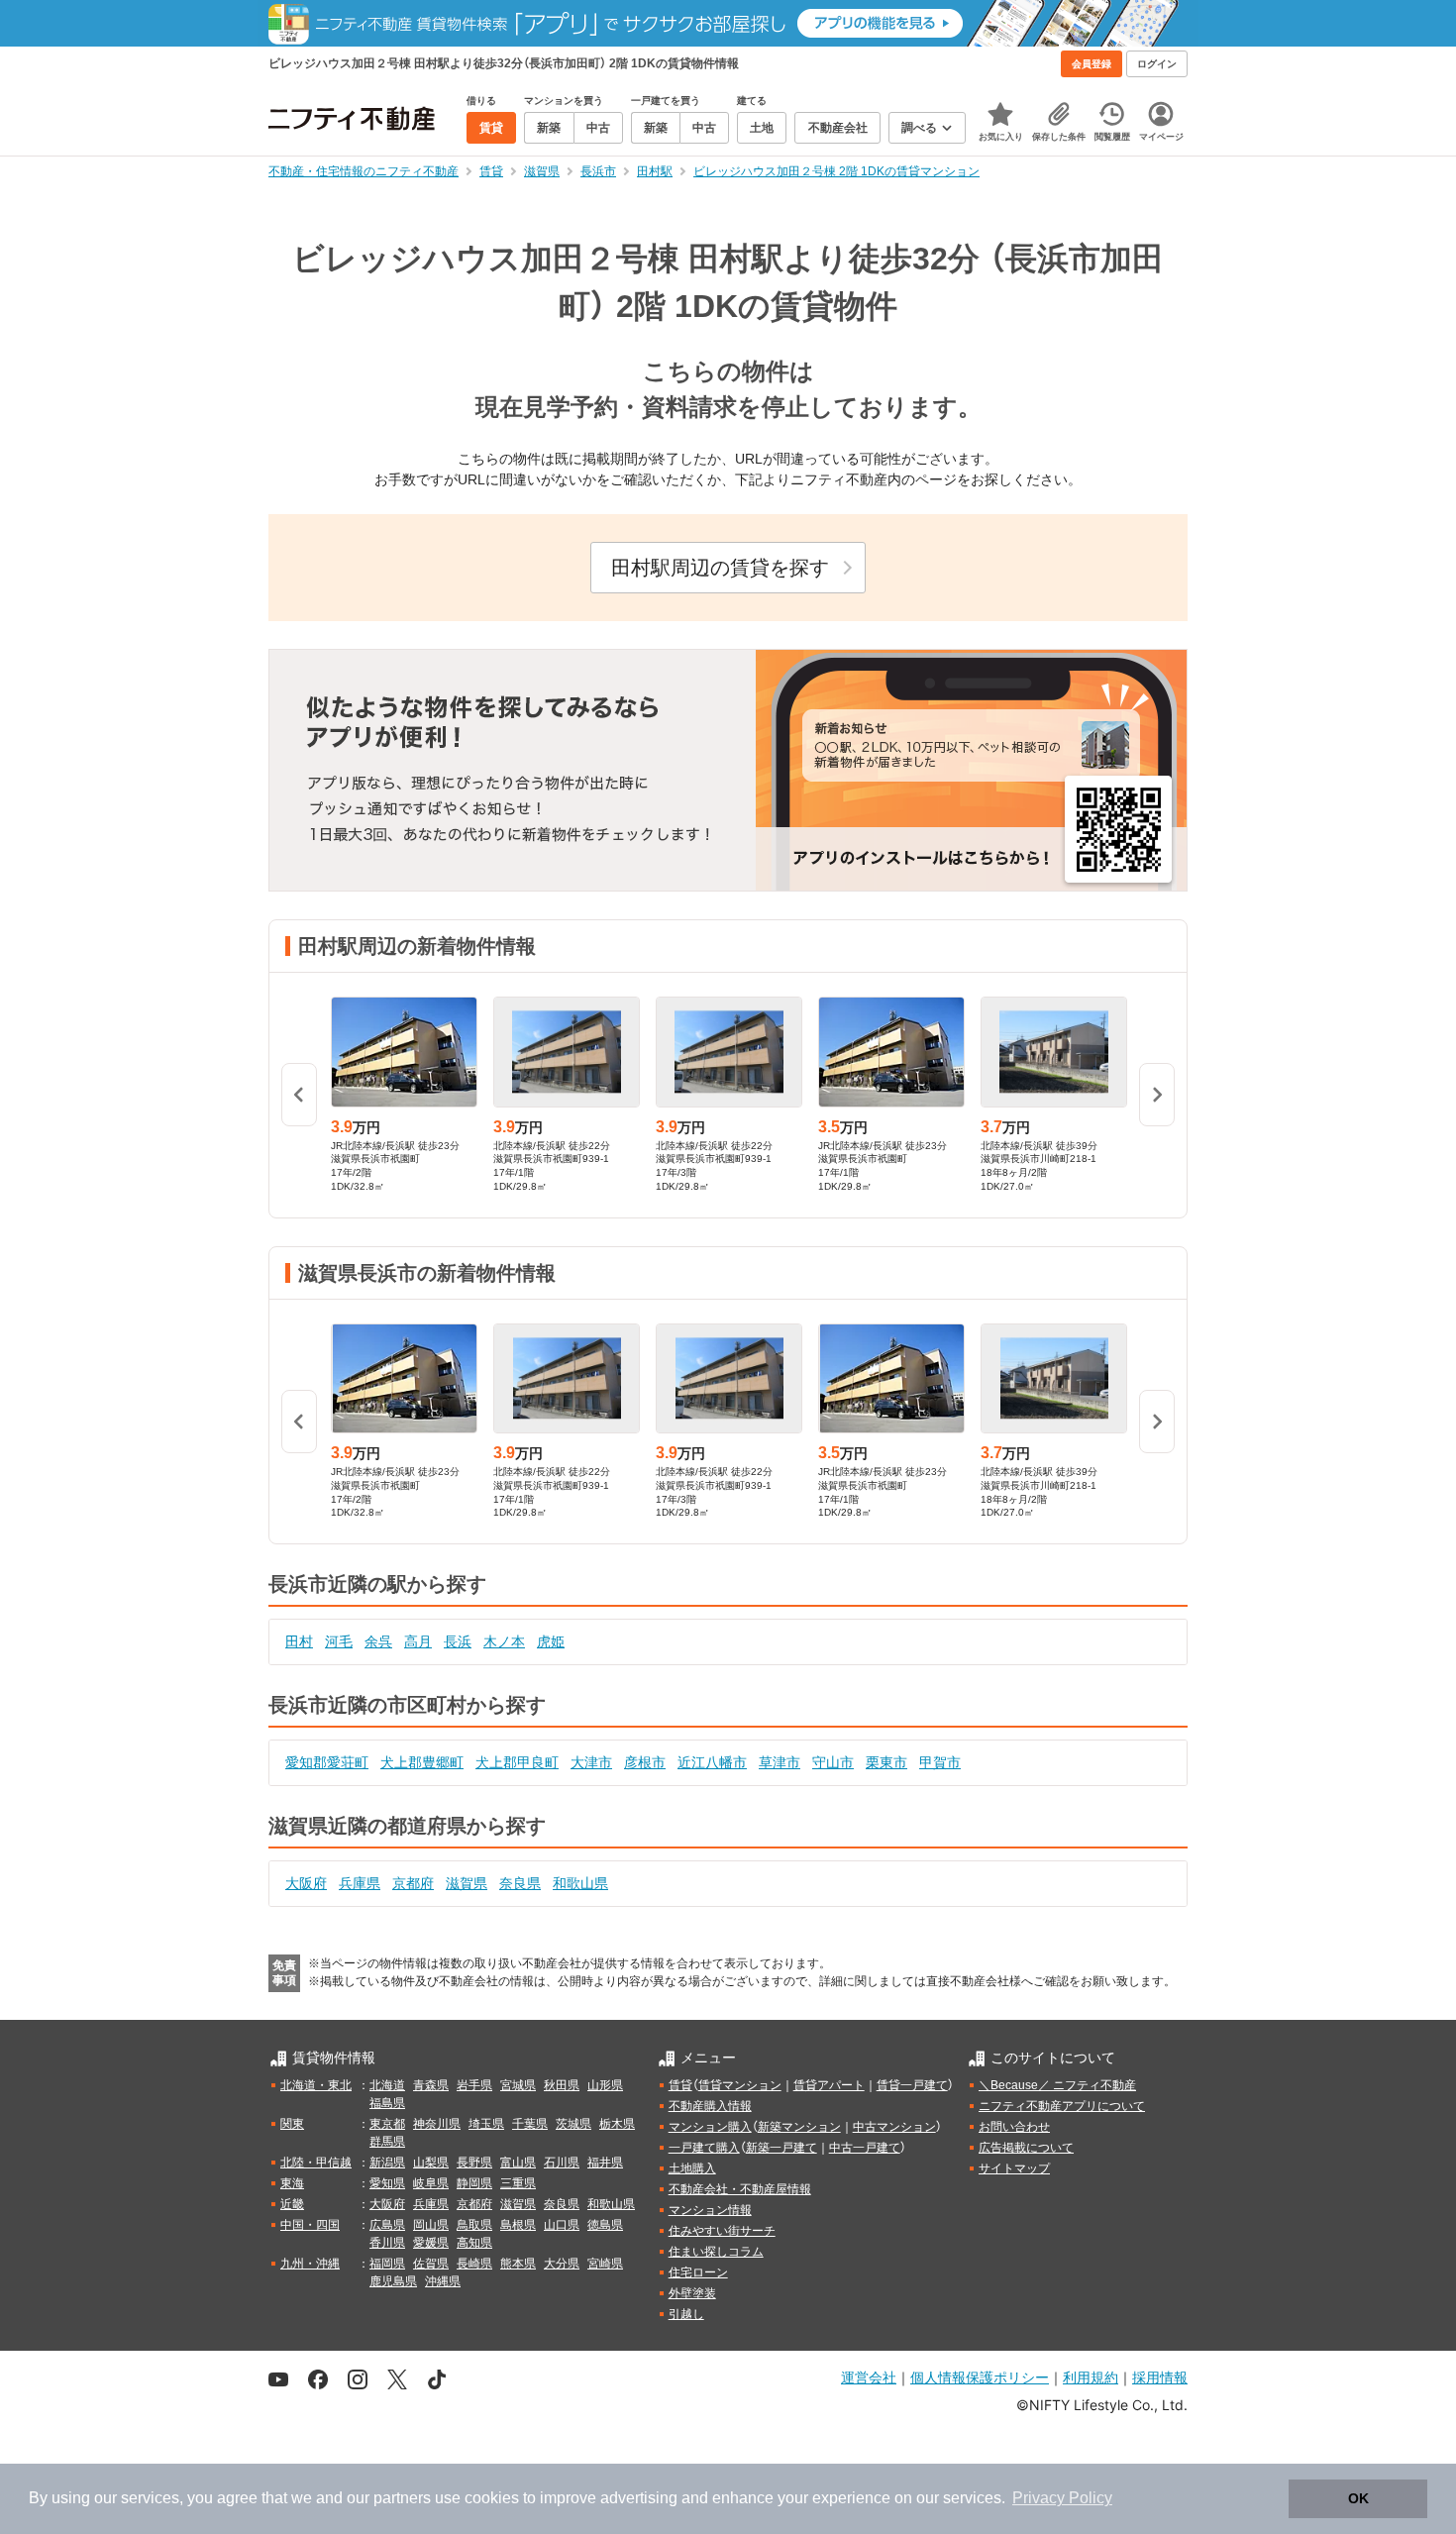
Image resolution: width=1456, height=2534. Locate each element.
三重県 (518, 2183)
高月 (418, 1641)
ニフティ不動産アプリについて (1062, 2106)
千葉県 (530, 2124)
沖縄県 (443, 2281)
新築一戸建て (781, 2148)
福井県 (605, 2163)
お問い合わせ (1014, 2127)
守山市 (833, 1762)
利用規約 (1091, 2377)
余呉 (378, 1641)
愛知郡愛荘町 (327, 1762)
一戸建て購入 (704, 2148)
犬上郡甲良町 (517, 1762)
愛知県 (387, 2183)
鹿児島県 (393, 2281)
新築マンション (799, 2127)
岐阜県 (431, 2183)
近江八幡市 (712, 1762)
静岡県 (474, 2183)
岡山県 (431, 2225)
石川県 (562, 2163)
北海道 (387, 2085)
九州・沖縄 (310, 2264)
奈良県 (520, 1883)
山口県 (562, 2225)
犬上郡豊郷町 (422, 1762)
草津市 (780, 1762)
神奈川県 (437, 2124)
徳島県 (605, 2225)
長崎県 (474, 2264)
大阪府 (306, 1883)
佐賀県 (431, 2264)
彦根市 (645, 1762)
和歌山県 (580, 1883)
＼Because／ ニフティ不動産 (1057, 2085)
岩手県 (474, 2085)
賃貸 (680, 2085)
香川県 (387, 2243)
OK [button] (1358, 2498)
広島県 (387, 2225)
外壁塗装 (692, 2293)
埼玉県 (486, 2124)
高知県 (474, 2243)
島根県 (518, 2225)
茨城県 (573, 2124)
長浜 (458, 1641)
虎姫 (551, 1641)
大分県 (562, 2264)
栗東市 (886, 1762)
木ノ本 (504, 1641)
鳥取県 (474, 2225)
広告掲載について (1026, 2148)
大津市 (591, 1762)
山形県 (605, 2085)
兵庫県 (360, 1883)
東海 (292, 2183)
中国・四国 (310, 2225)
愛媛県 (431, 2243)
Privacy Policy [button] (1062, 2498)
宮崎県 (605, 2264)
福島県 (387, 2103)
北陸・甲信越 (316, 2163)
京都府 (413, 1883)
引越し (686, 2314)
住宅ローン (698, 2272)
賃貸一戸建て (912, 2085)
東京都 (387, 2124)
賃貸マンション (740, 2085)
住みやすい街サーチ (722, 2231)
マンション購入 (710, 2127)
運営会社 (869, 2377)
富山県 (518, 2163)
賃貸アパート (829, 2085)
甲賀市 (940, 1762)
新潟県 (387, 2163)
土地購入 (692, 2168)
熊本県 (518, 2264)
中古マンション (894, 2127)
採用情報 (1160, 2377)
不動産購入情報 (710, 2106)
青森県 (431, 2085)
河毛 (339, 1641)
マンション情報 (710, 2210)
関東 (292, 2124)
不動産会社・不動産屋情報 (740, 2189)
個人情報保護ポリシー (980, 2377)
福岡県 (387, 2264)
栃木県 (617, 2124)
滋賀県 (467, 1883)
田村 (299, 1641)
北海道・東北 (316, 2085)
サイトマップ (1014, 2168)
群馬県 (387, 2142)
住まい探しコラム (716, 2252)
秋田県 (562, 2085)
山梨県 (431, 2163)
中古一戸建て (865, 2148)
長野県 (474, 2163)
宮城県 (518, 2085)
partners (402, 2498)
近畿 (292, 2204)
